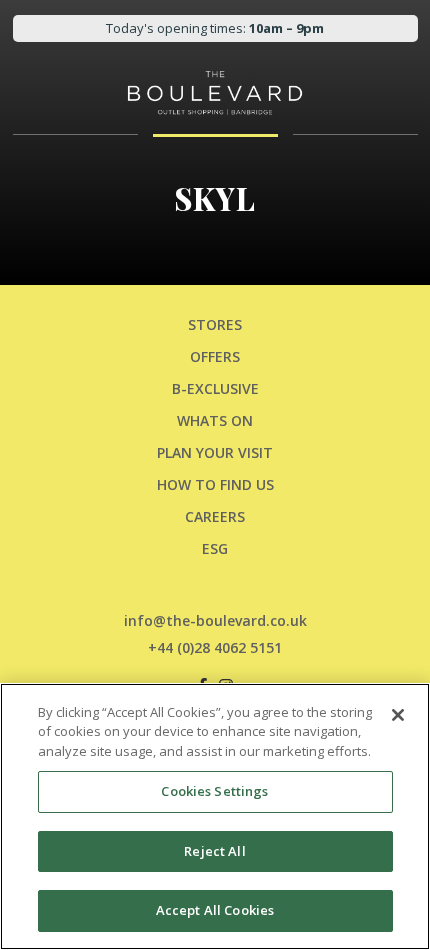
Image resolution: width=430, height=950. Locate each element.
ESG (215, 548)
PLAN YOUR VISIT (215, 452)
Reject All (214, 851)
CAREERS (215, 516)
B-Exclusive (215, 388)
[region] (215, 816)
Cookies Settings (214, 791)
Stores (215, 324)
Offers (215, 356)
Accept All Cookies (215, 910)
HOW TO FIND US (215, 484)
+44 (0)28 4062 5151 (215, 647)
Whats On (215, 420)
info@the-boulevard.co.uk (215, 620)
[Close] (398, 715)
